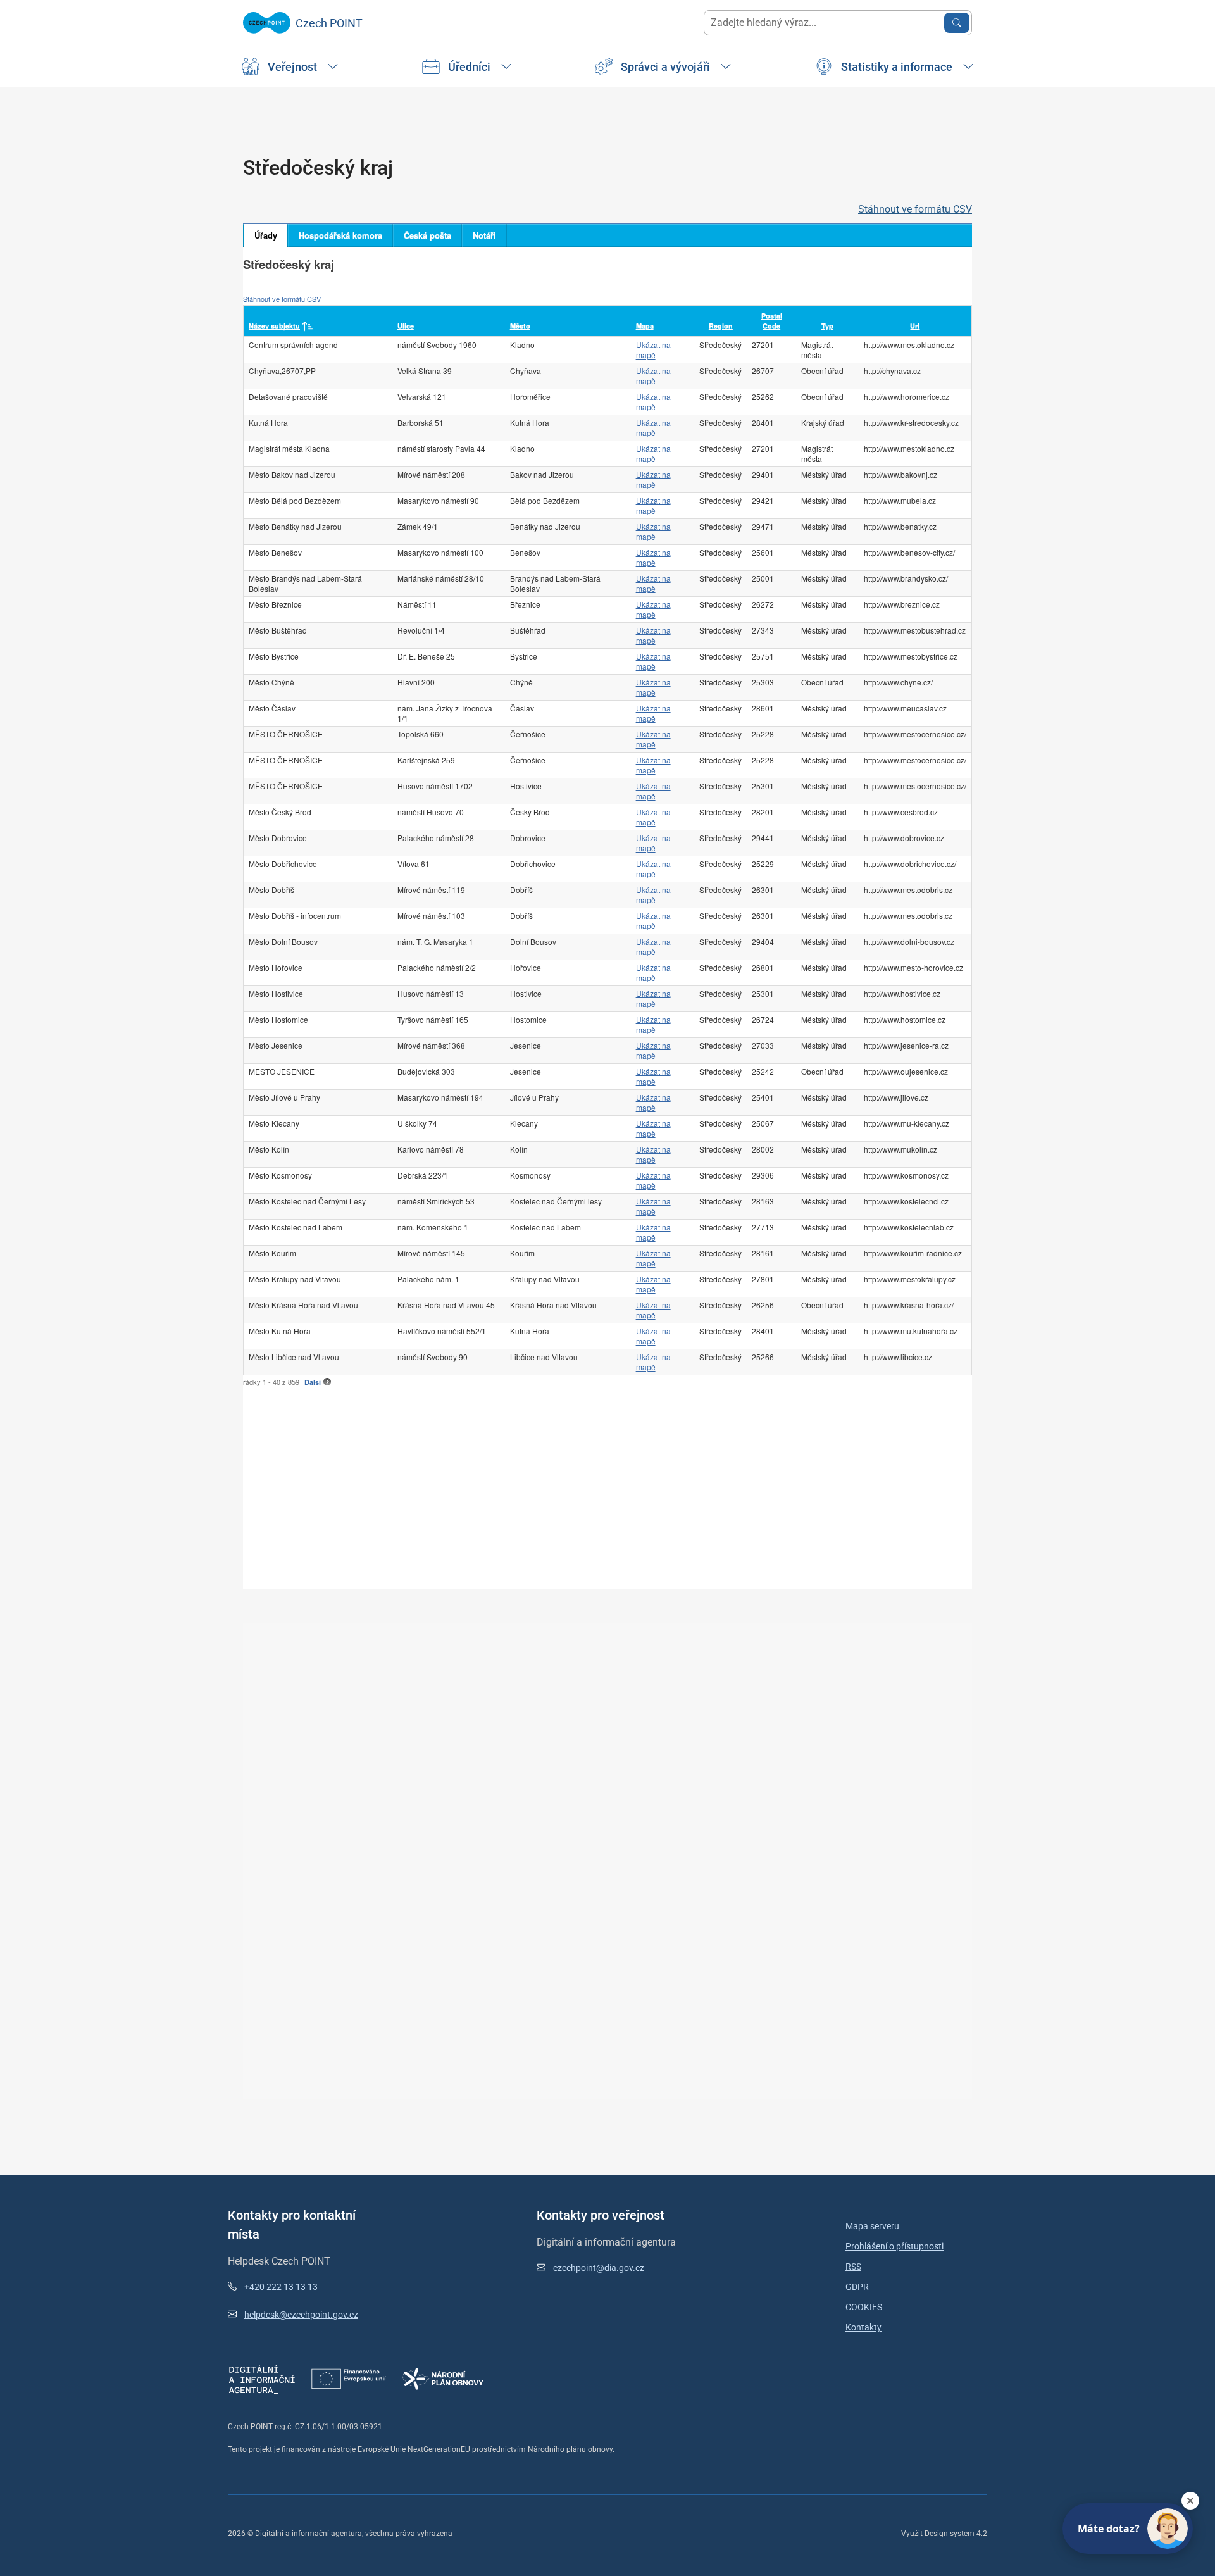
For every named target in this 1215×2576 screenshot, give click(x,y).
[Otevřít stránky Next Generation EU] (349, 2378)
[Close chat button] (1190, 2501)
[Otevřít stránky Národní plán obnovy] (442, 2378)
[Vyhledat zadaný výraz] (957, 23)
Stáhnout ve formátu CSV (915, 209)
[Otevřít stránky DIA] (262, 2378)
